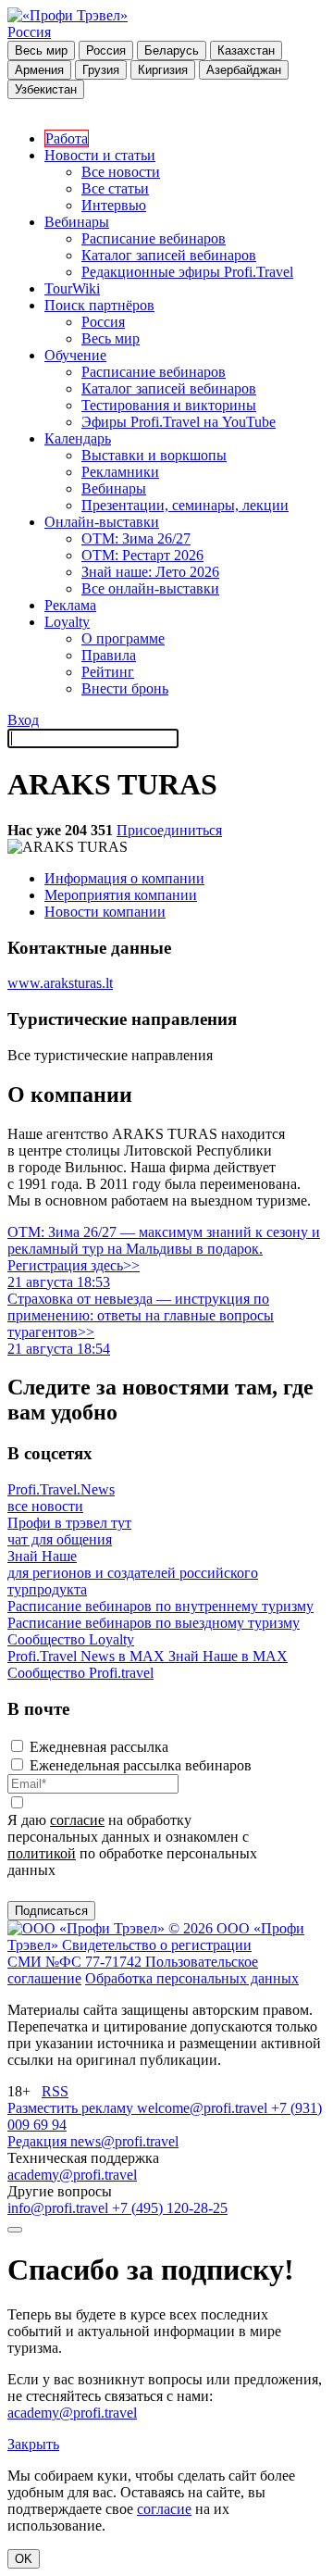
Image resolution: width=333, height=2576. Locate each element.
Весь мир (41, 50)
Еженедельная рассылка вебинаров (141, 1765)
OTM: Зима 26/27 (136, 538)
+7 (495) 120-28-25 (170, 2208)
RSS (55, 2091)
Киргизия (163, 70)
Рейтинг (108, 672)
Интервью (114, 205)
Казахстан (246, 50)
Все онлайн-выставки (150, 588)
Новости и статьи (100, 155)
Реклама (70, 605)
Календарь (78, 438)
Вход (23, 720)
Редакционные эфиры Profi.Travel (187, 272)
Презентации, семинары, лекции (185, 505)
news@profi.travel (124, 2141)
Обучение (75, 355)
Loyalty (67, 622)
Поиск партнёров (99, 305)
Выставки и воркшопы (154, 455)
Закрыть (33, 2444)
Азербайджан (244, 70)
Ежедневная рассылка (99, 1747)
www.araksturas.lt (60, 983)
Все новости (121, 172)
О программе (123, 638)
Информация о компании (124, 878)
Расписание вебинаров (154, 238)
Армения (39, 70)
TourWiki (72, 288)
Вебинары (77, 222)
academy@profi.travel (72, 2175)
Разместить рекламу (72, 2108)
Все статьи (115, 188)
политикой (42, 1853)
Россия (29, 32)
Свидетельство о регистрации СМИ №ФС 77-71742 (129, 1953)
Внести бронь (125, 688)
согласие (77, 1820)
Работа (67, 138)
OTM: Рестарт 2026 (142, 555)
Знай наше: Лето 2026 (150, 572)
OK (24, 2559)
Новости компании (105, 912)
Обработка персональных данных (192, 1978)
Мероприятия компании (121, 895)
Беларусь (172, 50)
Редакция (39, 2141)
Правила (109, 655)
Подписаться (51, 1911)
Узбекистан (46, 89)
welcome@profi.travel (204, 2108)
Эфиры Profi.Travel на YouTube (179, 422)
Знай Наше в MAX (228, 1656)
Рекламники (120, 472)
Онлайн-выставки (102, 522)
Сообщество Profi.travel (80, 1673)
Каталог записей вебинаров (169, 255)
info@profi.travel (60, 2208)
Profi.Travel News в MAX (88, 1656)
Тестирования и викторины (169, 405)
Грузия (101, 70)
